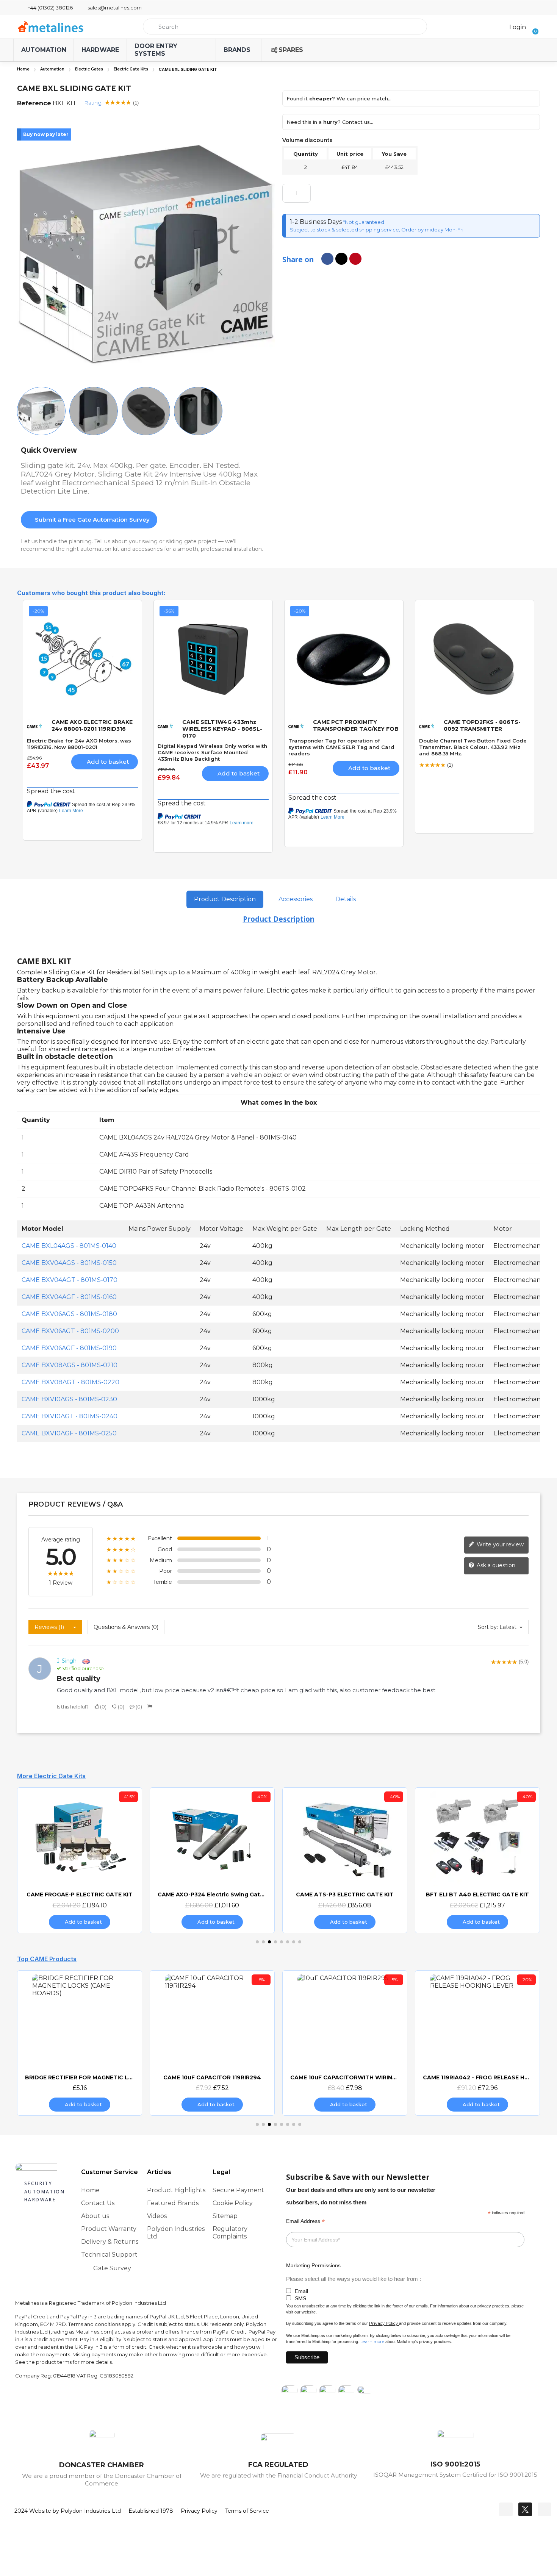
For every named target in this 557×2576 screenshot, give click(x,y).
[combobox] (285, 27)
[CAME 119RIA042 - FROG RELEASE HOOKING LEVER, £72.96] (345, 2043)
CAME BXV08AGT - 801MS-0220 (70, 1382)
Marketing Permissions (313, 2265)
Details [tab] (346, 899)
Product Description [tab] (225, 899)
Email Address (305, 2221)
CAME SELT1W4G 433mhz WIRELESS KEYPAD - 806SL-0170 (222, 729)
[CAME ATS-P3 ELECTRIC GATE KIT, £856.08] (212, 1860)
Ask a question (495, 1565)
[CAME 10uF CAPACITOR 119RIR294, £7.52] (80, 2043)
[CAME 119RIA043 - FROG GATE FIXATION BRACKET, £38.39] (477, 2043)
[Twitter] (525, 2509)
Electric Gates (89, 69)
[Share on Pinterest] (355, 259)
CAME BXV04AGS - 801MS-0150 (69, 1263)
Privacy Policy (383, 2323)
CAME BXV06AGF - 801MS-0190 (69, 1348)
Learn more (372, 2342)
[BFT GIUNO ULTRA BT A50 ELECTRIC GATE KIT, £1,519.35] (477, 1860)
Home (23, 69)
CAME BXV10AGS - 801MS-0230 (69, 1399)
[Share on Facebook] (327, 259)
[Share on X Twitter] (341, 259)
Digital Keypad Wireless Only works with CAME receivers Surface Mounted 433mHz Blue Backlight (212, 752)
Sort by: (488, 1627)
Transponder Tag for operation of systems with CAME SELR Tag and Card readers (341, 747)
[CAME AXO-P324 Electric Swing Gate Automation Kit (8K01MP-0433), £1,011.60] (80, 1860)
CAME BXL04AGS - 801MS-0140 (69, 1246)
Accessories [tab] (296, 899)
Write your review (499, 1544)
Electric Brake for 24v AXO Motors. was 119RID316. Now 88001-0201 (79, 744)
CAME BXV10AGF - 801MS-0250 (69, 1433)
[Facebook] (506, 2509)
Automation (52, 69)
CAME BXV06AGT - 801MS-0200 (70, 1331)
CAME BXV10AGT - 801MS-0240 (70, 1416)
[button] (533, 27)
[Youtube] (544, 2509)
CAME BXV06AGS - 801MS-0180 (69, 1314)
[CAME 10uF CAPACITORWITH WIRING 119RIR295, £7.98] (212, 2043)
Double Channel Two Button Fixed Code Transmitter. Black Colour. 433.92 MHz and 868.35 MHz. (473, 747)
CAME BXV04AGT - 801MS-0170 (70, 1280)
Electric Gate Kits (131, 69)
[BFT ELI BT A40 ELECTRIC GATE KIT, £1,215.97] (345, 1860)
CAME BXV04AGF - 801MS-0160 (69, 1297)
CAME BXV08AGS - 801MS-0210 (70, 1365)
